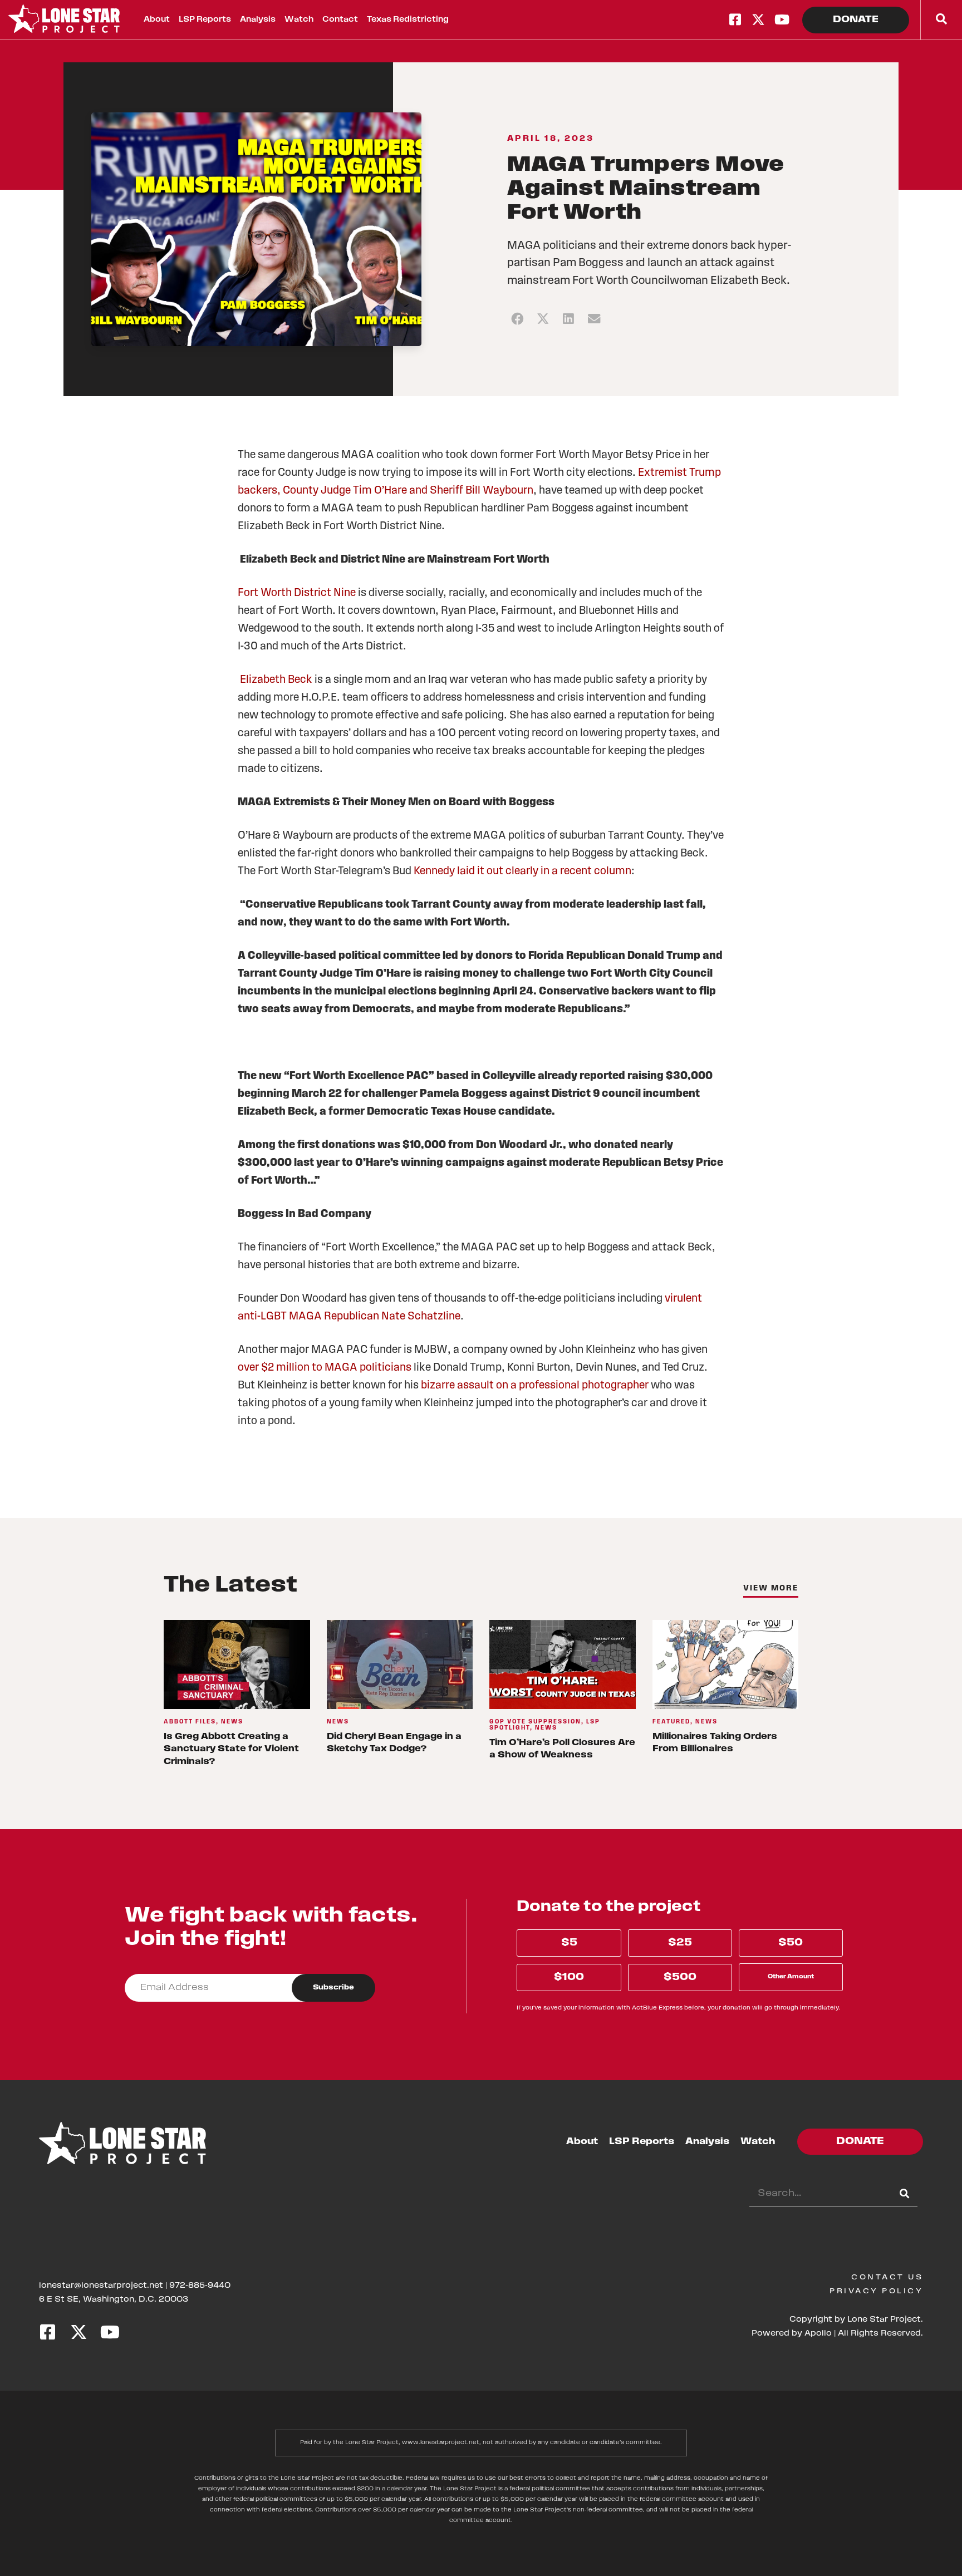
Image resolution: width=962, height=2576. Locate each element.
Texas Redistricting (408, 20)
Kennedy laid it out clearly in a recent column (522, 871)
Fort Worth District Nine (297, 593)
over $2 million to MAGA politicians (325, 1368)
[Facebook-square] (735, 19)
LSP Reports (205, 20)
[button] (517, 319)
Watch (299, 20)
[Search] (904, 2194)
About (157, 20)
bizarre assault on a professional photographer (535, 1386)
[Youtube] (782, 19)
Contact (340, 20)
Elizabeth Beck (276, 680)
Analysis (258, 20)
